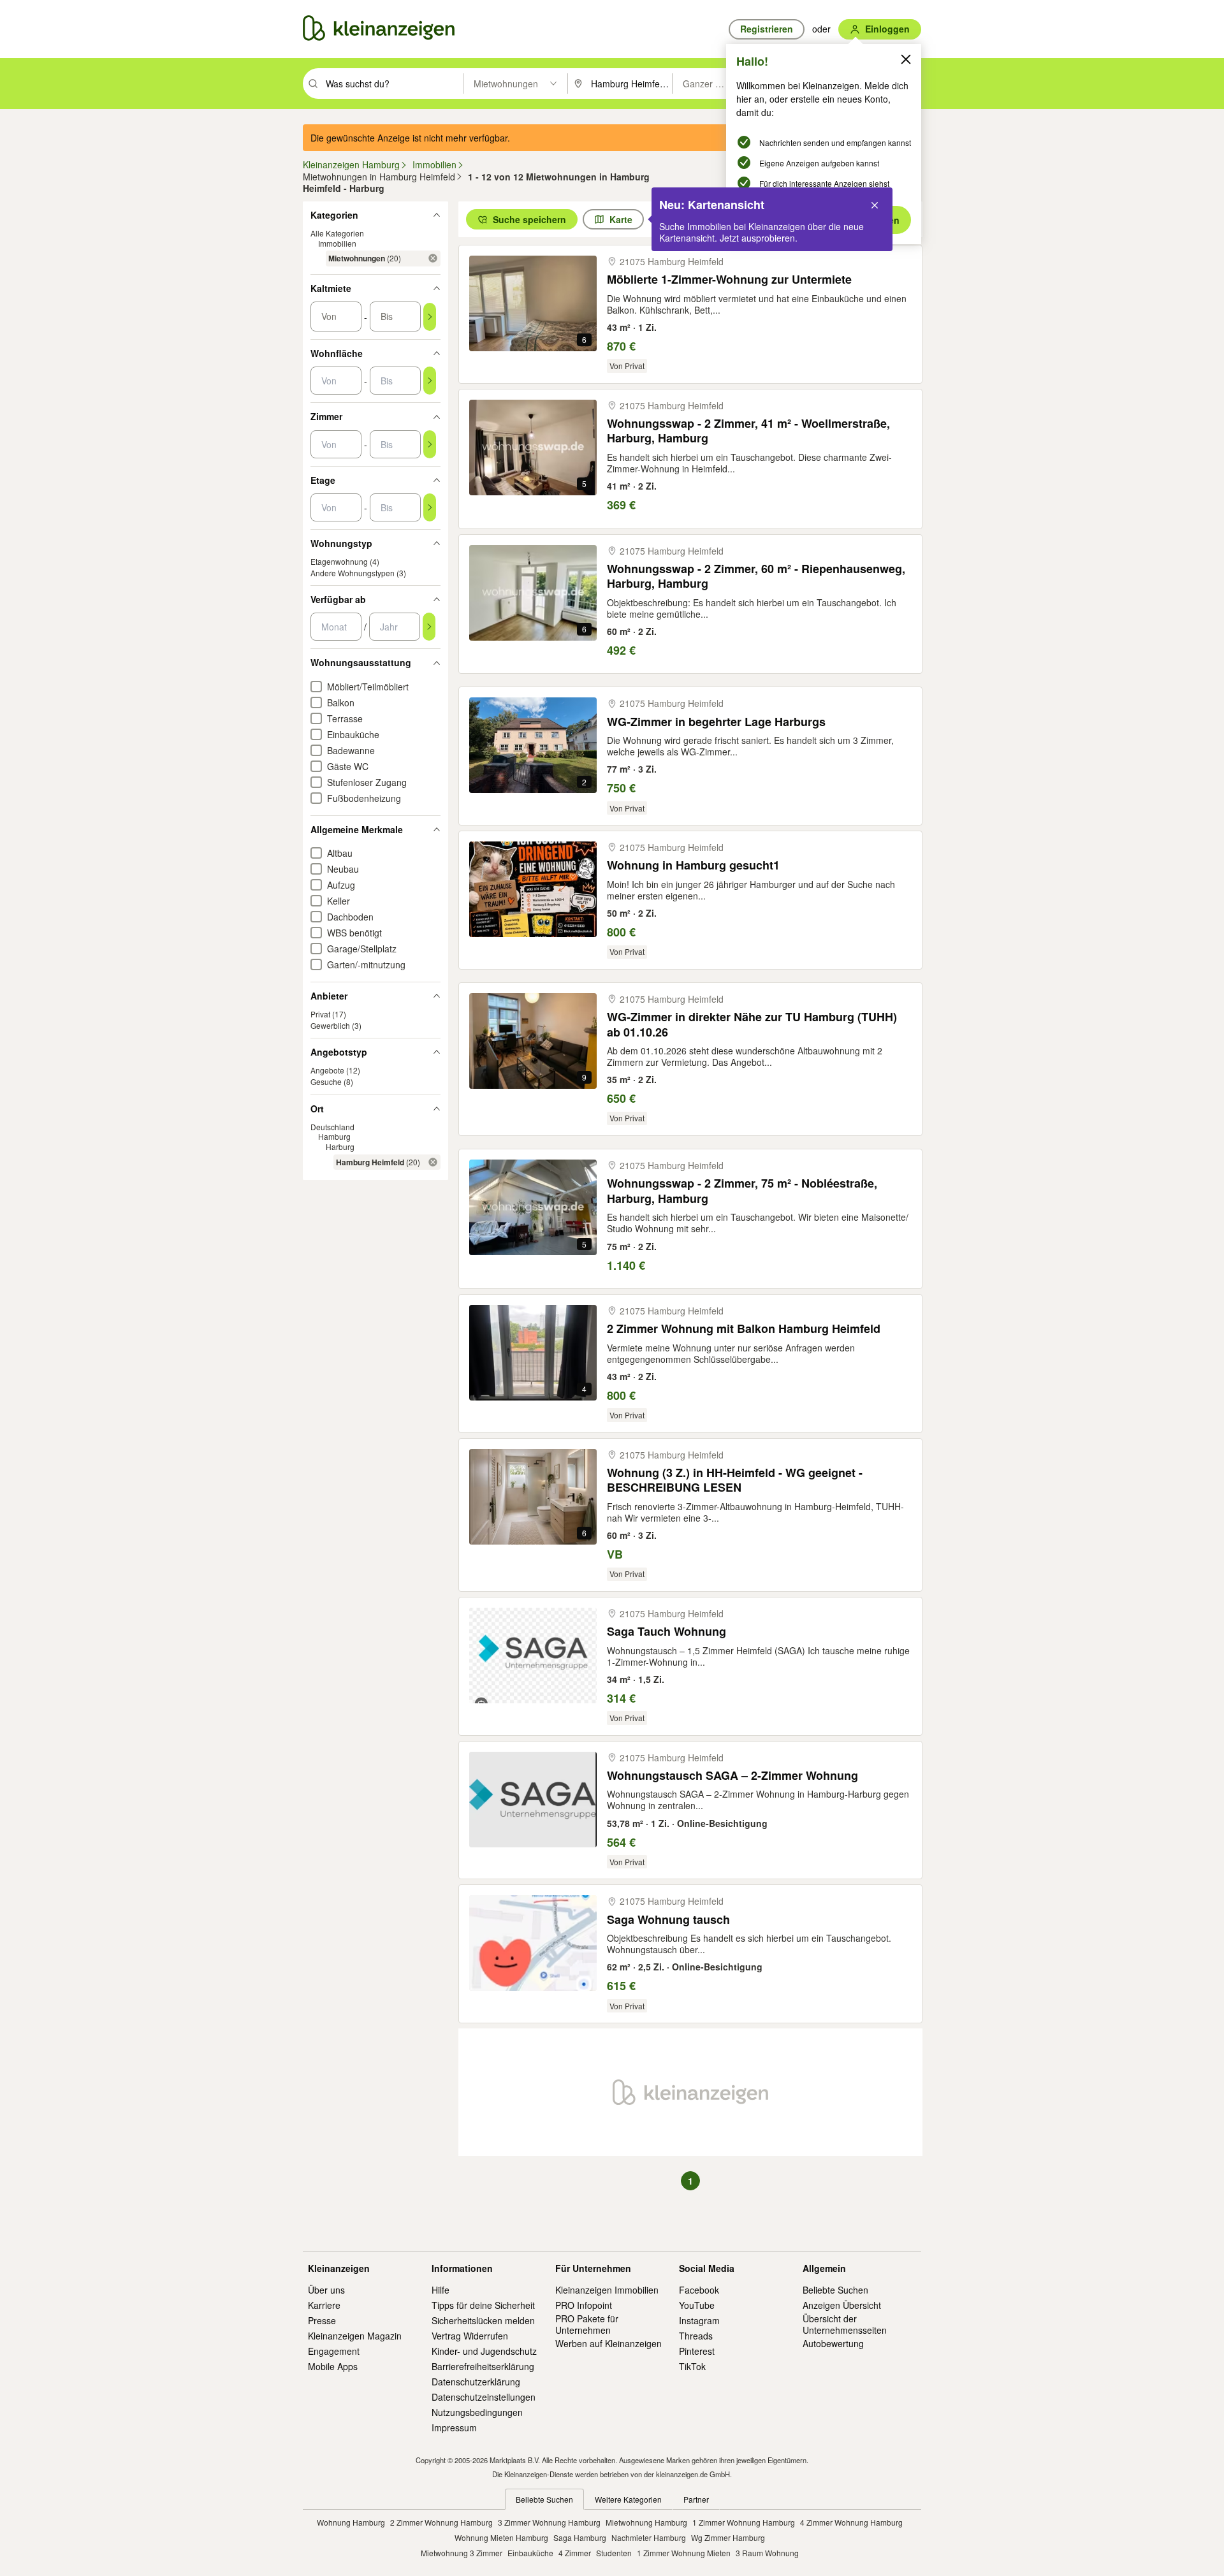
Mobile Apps (333, 2366)
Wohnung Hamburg (351, 2522)
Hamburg (334, 1136)
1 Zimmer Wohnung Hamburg (744, 2522)
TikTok (692, 2366)
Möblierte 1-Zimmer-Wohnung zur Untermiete (729, 280)
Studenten (614, 2553)
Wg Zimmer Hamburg (728, 2537)
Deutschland (332, 1127)
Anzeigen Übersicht (842, 2305)
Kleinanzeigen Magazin (355, 2336)
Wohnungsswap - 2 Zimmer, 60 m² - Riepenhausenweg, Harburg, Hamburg (756, 577)
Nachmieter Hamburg (649, 2537)
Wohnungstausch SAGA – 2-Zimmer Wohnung (732, 1776)
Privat (320, 1014)
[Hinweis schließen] (875, 205)
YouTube (697, 2305)
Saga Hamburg (580, 2537)
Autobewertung (833, 2343)
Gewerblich (330, 1025)
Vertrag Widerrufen (470, 2336)
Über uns (326, 2290)
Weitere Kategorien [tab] (628, 2499)
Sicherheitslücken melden (483, 2320)
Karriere (324, 2305)
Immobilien (337, 243)
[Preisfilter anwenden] (430, 317)
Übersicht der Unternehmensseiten (845, 2324)
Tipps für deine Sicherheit (483, 2305)
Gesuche (326, 1081)
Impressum (454, 2427)
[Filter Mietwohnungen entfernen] (433, 258)
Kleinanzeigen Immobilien (607, 2290)
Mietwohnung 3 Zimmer (462, 2553)
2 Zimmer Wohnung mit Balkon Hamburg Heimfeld (744, 1329)
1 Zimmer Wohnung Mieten (684, 2553)
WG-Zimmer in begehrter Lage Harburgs (716, 722)
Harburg (340, 1146)
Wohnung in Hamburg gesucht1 (693, 865)
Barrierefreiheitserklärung (483, 2366)
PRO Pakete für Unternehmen (587, 2324)
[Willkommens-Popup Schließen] (906, 59)
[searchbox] (393, 84)
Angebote (327, 1070)
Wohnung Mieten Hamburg (501, 2537)
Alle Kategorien (337, 233)
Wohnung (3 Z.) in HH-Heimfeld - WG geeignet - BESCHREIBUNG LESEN (735, 1481)
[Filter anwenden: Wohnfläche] (430, 381)
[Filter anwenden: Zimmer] (430, 444)
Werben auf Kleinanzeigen (608, 2343)
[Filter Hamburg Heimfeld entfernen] (433, 1162)
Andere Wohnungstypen (353, 573)
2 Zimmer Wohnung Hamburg (441, 2522)
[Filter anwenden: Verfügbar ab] (429, 627)
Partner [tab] (696, 2499)
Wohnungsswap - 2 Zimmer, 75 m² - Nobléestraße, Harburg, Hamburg (742, 1191)
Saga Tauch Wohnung (667, 1632)
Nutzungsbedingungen (477, 2412)
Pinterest (697, 2351)
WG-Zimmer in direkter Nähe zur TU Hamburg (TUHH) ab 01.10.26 (752, 1025)
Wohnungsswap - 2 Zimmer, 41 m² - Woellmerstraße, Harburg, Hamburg (748, 431)
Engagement (334, 2351)
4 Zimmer (575, 2553)
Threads (696, 2336)
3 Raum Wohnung (767, 2553)
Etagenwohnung (339, 561)
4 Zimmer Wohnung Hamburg (851, 2522)
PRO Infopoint (584, 2305)
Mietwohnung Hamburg (646, 2522)
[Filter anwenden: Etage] (430, 507)
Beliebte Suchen (835, 2290)
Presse (322, 2320)
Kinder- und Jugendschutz (484, 2351)
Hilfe (441, 2290)
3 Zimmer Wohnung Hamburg (549, 2522)
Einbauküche (530, 2553)
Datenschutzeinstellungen (484, 2397)
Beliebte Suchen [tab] (544, 2499)
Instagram (699, 2320)
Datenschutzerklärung (476, 2382)
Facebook (699, 2290)
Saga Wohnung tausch (668, 1920)
